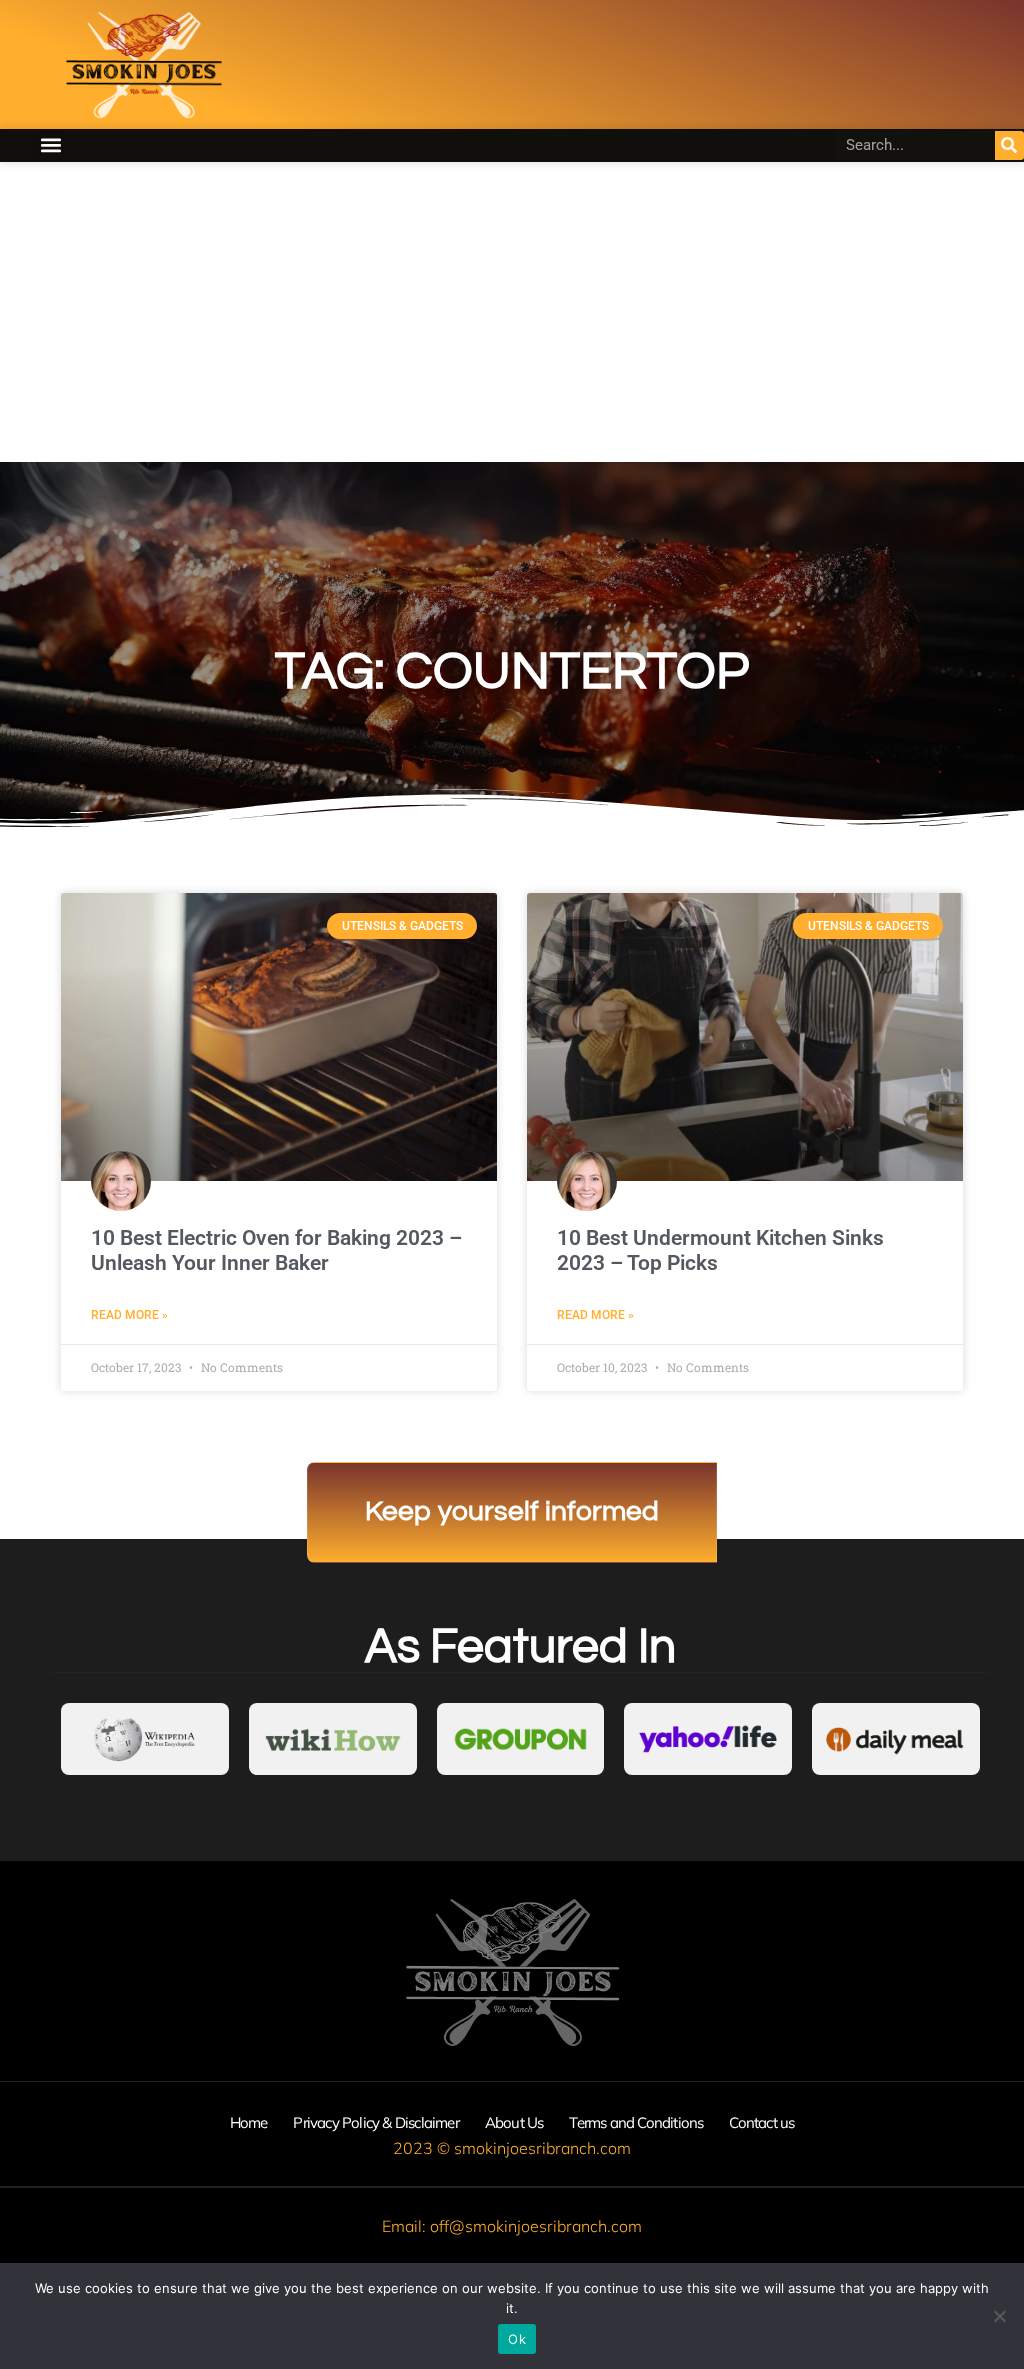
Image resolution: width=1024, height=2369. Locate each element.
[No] (999, 2316)
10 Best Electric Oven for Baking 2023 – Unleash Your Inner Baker (276, 1250)
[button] (50, 145)
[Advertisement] (512, 312)
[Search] (1009, 145)
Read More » (129, 1315)
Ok (517, 2339)
